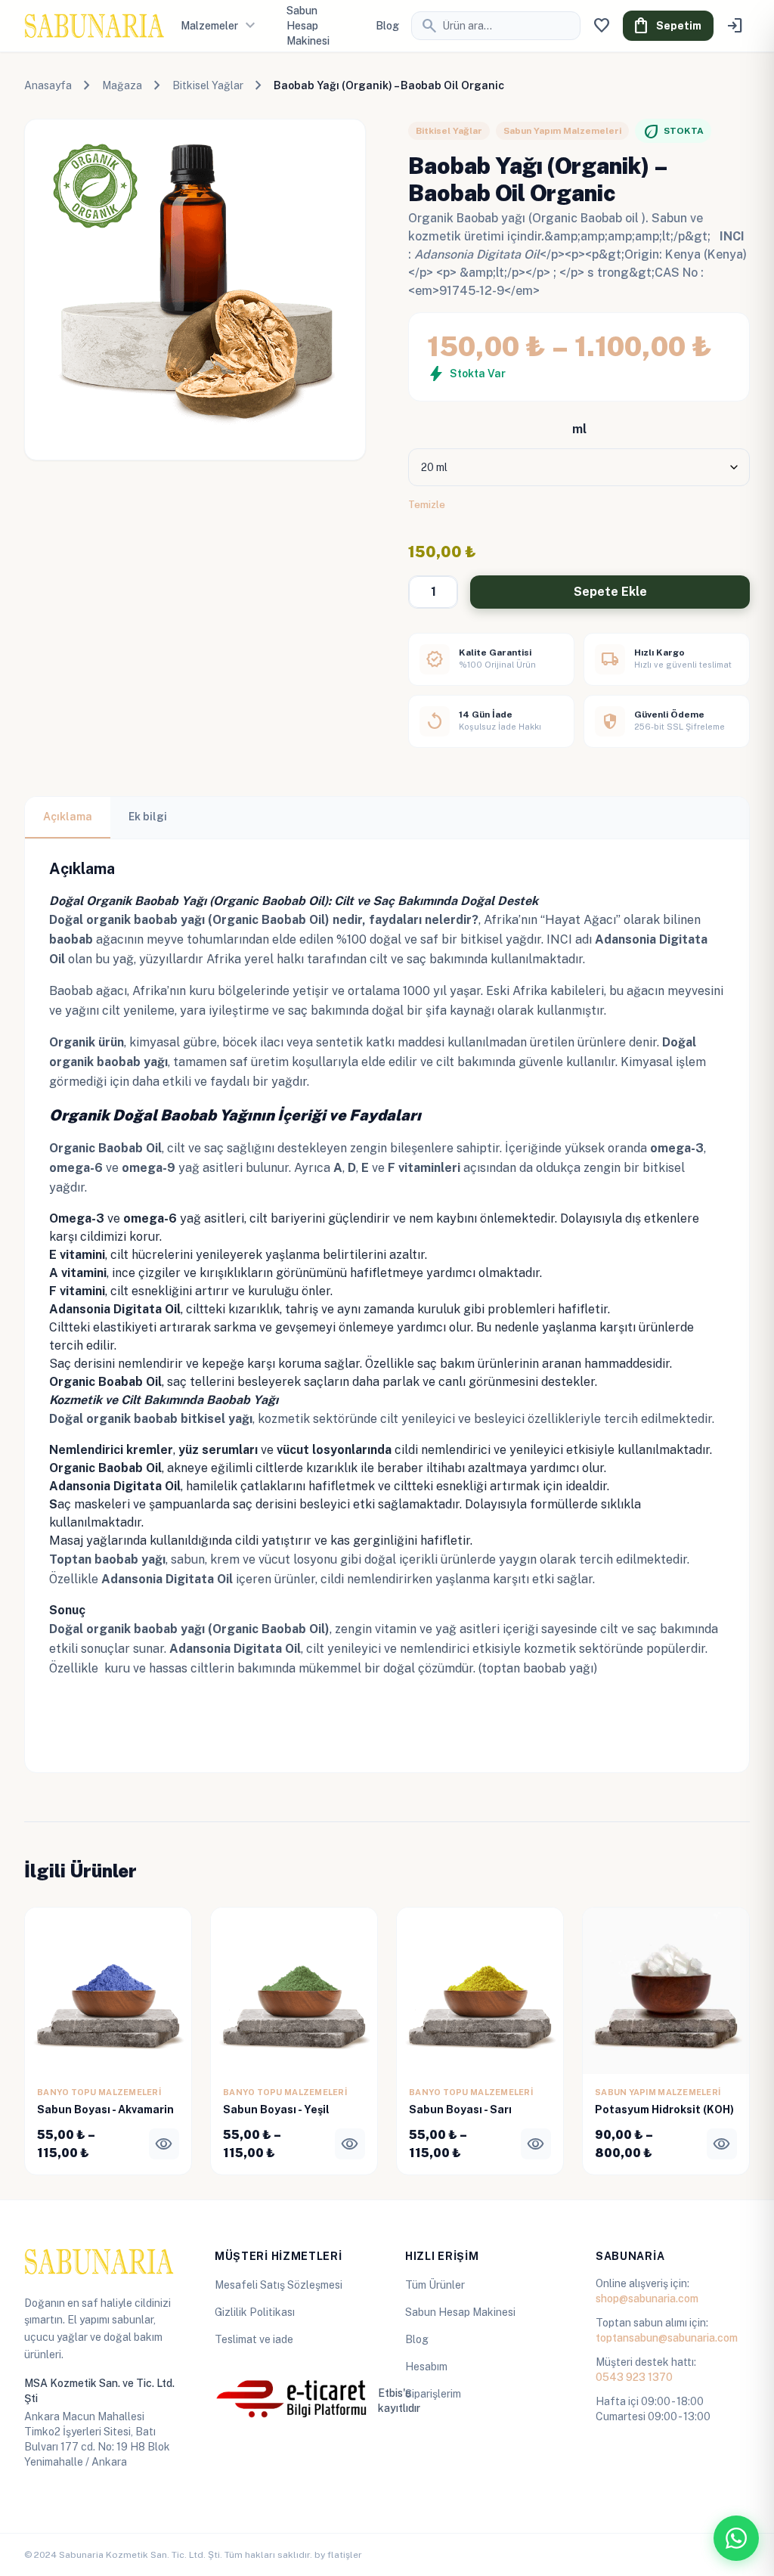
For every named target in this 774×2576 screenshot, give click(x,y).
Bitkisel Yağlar (208, 85)
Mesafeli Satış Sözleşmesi (279, 2285)
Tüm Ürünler (435, 2285)
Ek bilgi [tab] (148, 817)
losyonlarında (352, 1450)
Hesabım (426, 2367)
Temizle (427, 504)
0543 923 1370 (634, 2377)
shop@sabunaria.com (647, 2299)
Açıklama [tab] (68, 817)
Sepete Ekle (610, 592)
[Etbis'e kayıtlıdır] (292, 2401)
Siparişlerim (433, 2394)
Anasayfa (48, 85)
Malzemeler (220, 26)
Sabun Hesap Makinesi (460, 2312)
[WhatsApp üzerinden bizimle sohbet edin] (736, 2538)
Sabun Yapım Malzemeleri (562, 131)
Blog (387, 26)
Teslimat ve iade (254, 2339)
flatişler (345, 2555)
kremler (150, 1450)
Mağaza (122, 85)
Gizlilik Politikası (255, 2312)
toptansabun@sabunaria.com (667, 2338)
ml (579, 429)
